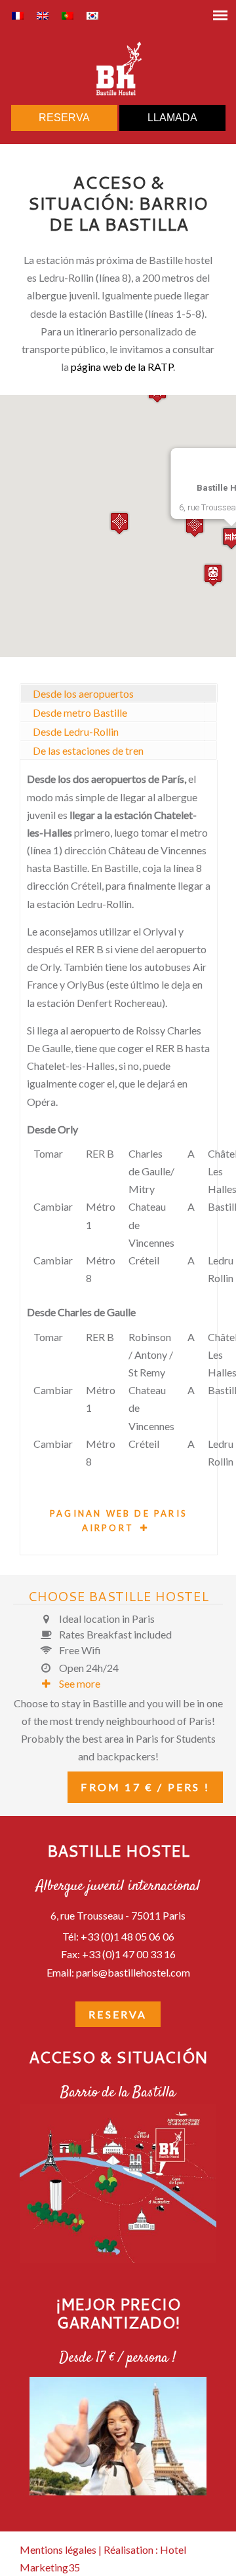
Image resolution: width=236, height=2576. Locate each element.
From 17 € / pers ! (145, 1787)
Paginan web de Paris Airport (119, 1521)
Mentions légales (58, 2549)
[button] (213, 575)
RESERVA (64, 118)
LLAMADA (172, 118)
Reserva (118, 2014)
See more (80, 1683)
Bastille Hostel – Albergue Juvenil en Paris (118, 69)
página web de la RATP (122, 367)
